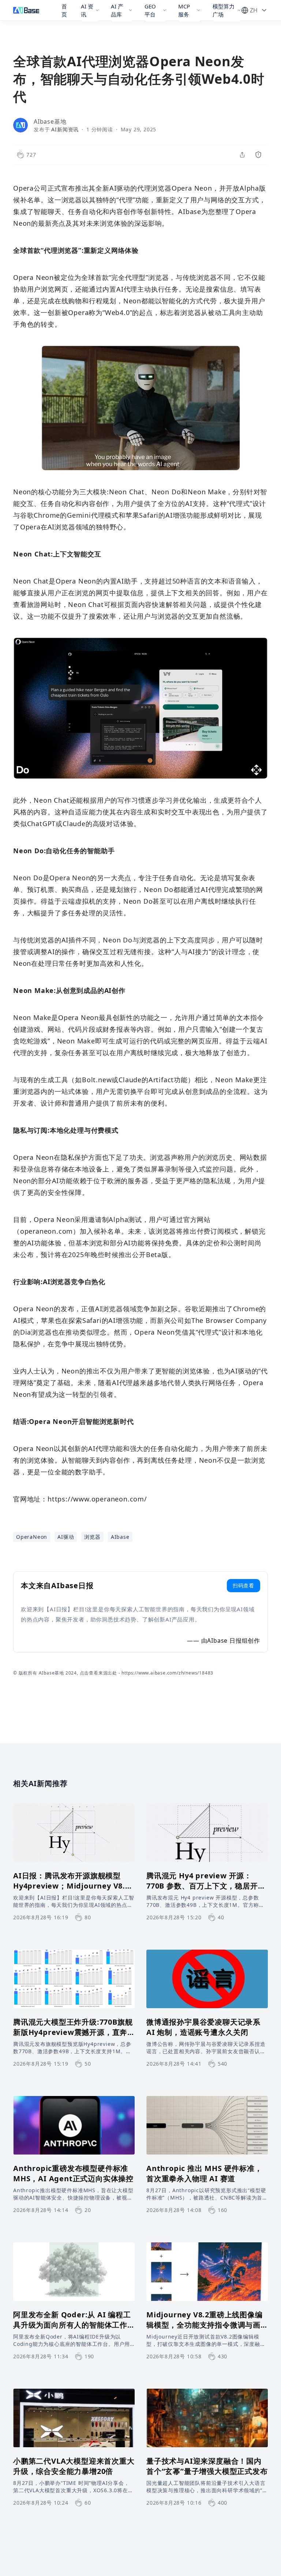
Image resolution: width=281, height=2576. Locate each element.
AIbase (120, 1537)
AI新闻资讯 (65, 129)
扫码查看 (243, 1585)
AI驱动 (66, 1537)
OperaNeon (32, 1537)
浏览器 (92, 1537)
